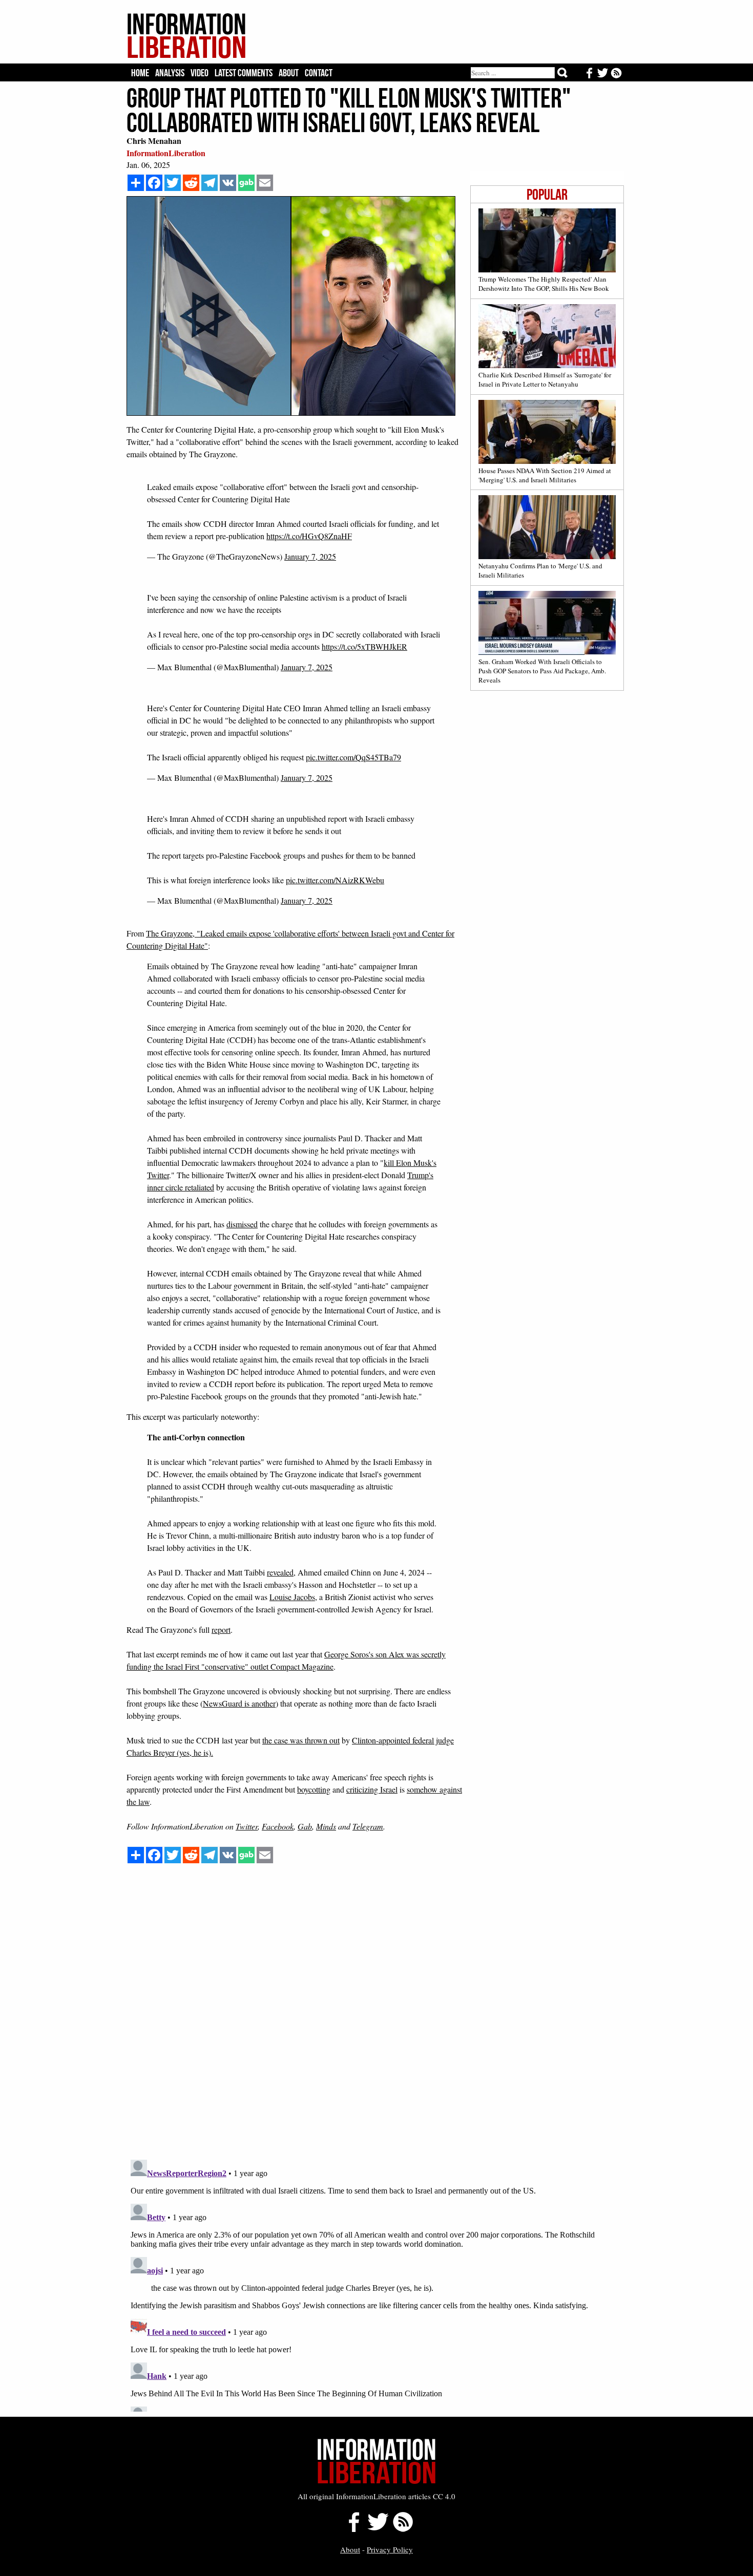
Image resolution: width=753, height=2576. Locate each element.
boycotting (314, 1789)
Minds (326, 1826)
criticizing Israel (372, 1789)
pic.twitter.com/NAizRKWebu (335, 880)
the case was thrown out (301, 1740)
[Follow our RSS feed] (403, 2529)
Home (140, 73)
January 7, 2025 (310, 556)
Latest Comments (244, 73)
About (289, 73)
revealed (280, 1572)
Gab (305, 1826)
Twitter (247, 1826)
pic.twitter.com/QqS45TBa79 (353, 757)
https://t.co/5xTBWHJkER (364, 646)
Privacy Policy (390, 2549)
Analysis (170, 73)
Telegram (368, 1826)
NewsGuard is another (239, 1703)
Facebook (278, 1826)
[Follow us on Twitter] (378, 2529)
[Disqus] (375, 2021)
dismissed (242, 1224)
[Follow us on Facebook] (351, 2529)
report (221, 1630)
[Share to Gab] (246, 183)
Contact (319, 73)
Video (200, 73)
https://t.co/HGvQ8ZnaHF (309, 536)
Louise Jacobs (292, 1597)
